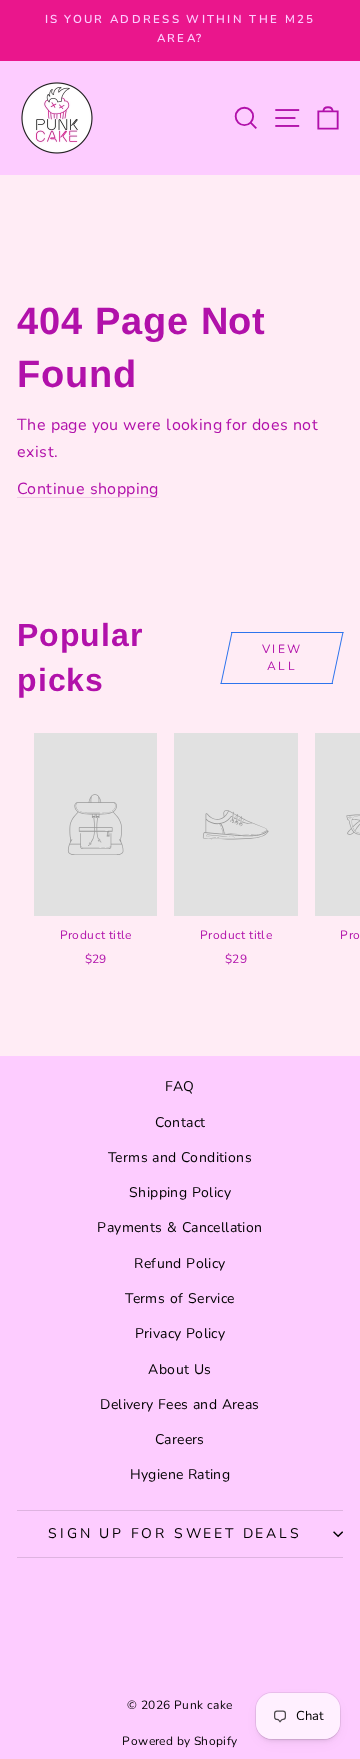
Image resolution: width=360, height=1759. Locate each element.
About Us (179, 1369)
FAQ (179, 1086)
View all (282, 657)
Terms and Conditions (180, 1157)
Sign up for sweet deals (174, 1533)
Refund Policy (179, 1263)
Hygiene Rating (180, 1474)
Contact (180, 1122)
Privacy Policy (180, 1333)
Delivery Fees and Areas (179, 1404)
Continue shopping (88, 489)
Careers (180, 1439)
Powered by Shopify (179, 1741)
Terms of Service (179, 1298)
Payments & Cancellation (179, 1227)
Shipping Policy (180, 1192)
